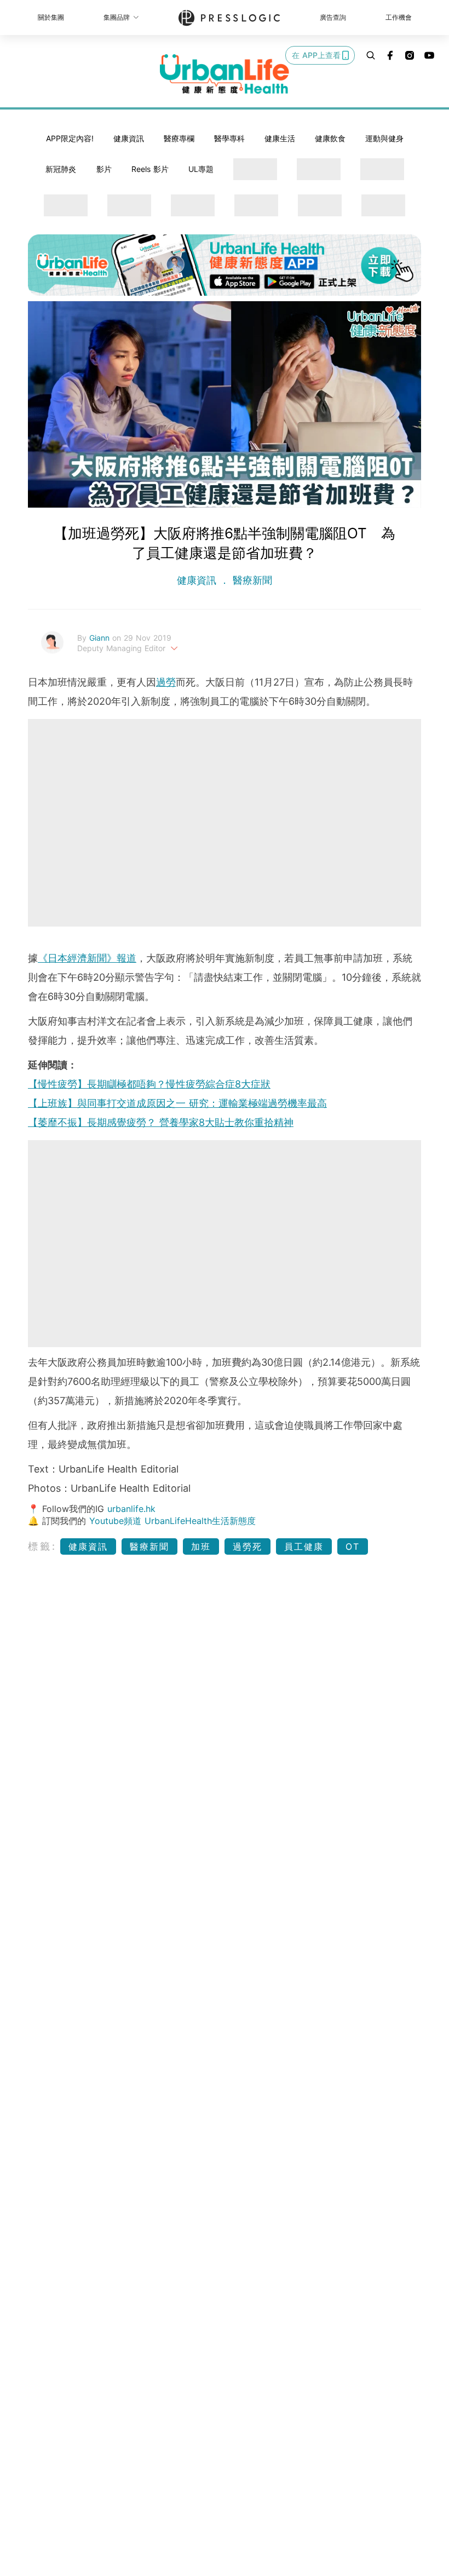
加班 (201, 1546)
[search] (371, 55)
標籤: (42, 1546)
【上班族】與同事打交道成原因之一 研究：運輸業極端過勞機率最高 (177, 1103)
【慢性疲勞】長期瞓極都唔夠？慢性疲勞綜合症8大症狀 (149, 1084)
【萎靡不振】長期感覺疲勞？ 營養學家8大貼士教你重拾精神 (161, 1122)
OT (353, 1546)
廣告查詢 (333, 17)
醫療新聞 (251, 580)
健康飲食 (330, 138)
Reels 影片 (150, 169)
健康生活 (280, 138)
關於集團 (51, 17)
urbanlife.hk (131, 1509)
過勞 (166, 682)
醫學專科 (229, 138)
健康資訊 (129, 138)
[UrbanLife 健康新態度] (225, 74)
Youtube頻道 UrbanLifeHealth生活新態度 (172, 1521)
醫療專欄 (179, 138)
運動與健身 (384, 138)
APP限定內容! (70, 138)
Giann (101, 638)
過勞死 (247, 1546)
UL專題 (201, 169)
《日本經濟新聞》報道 (87, 958)
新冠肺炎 (61, 169)
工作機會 (399, 17)
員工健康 (304, 1546)
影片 (104, 169)
